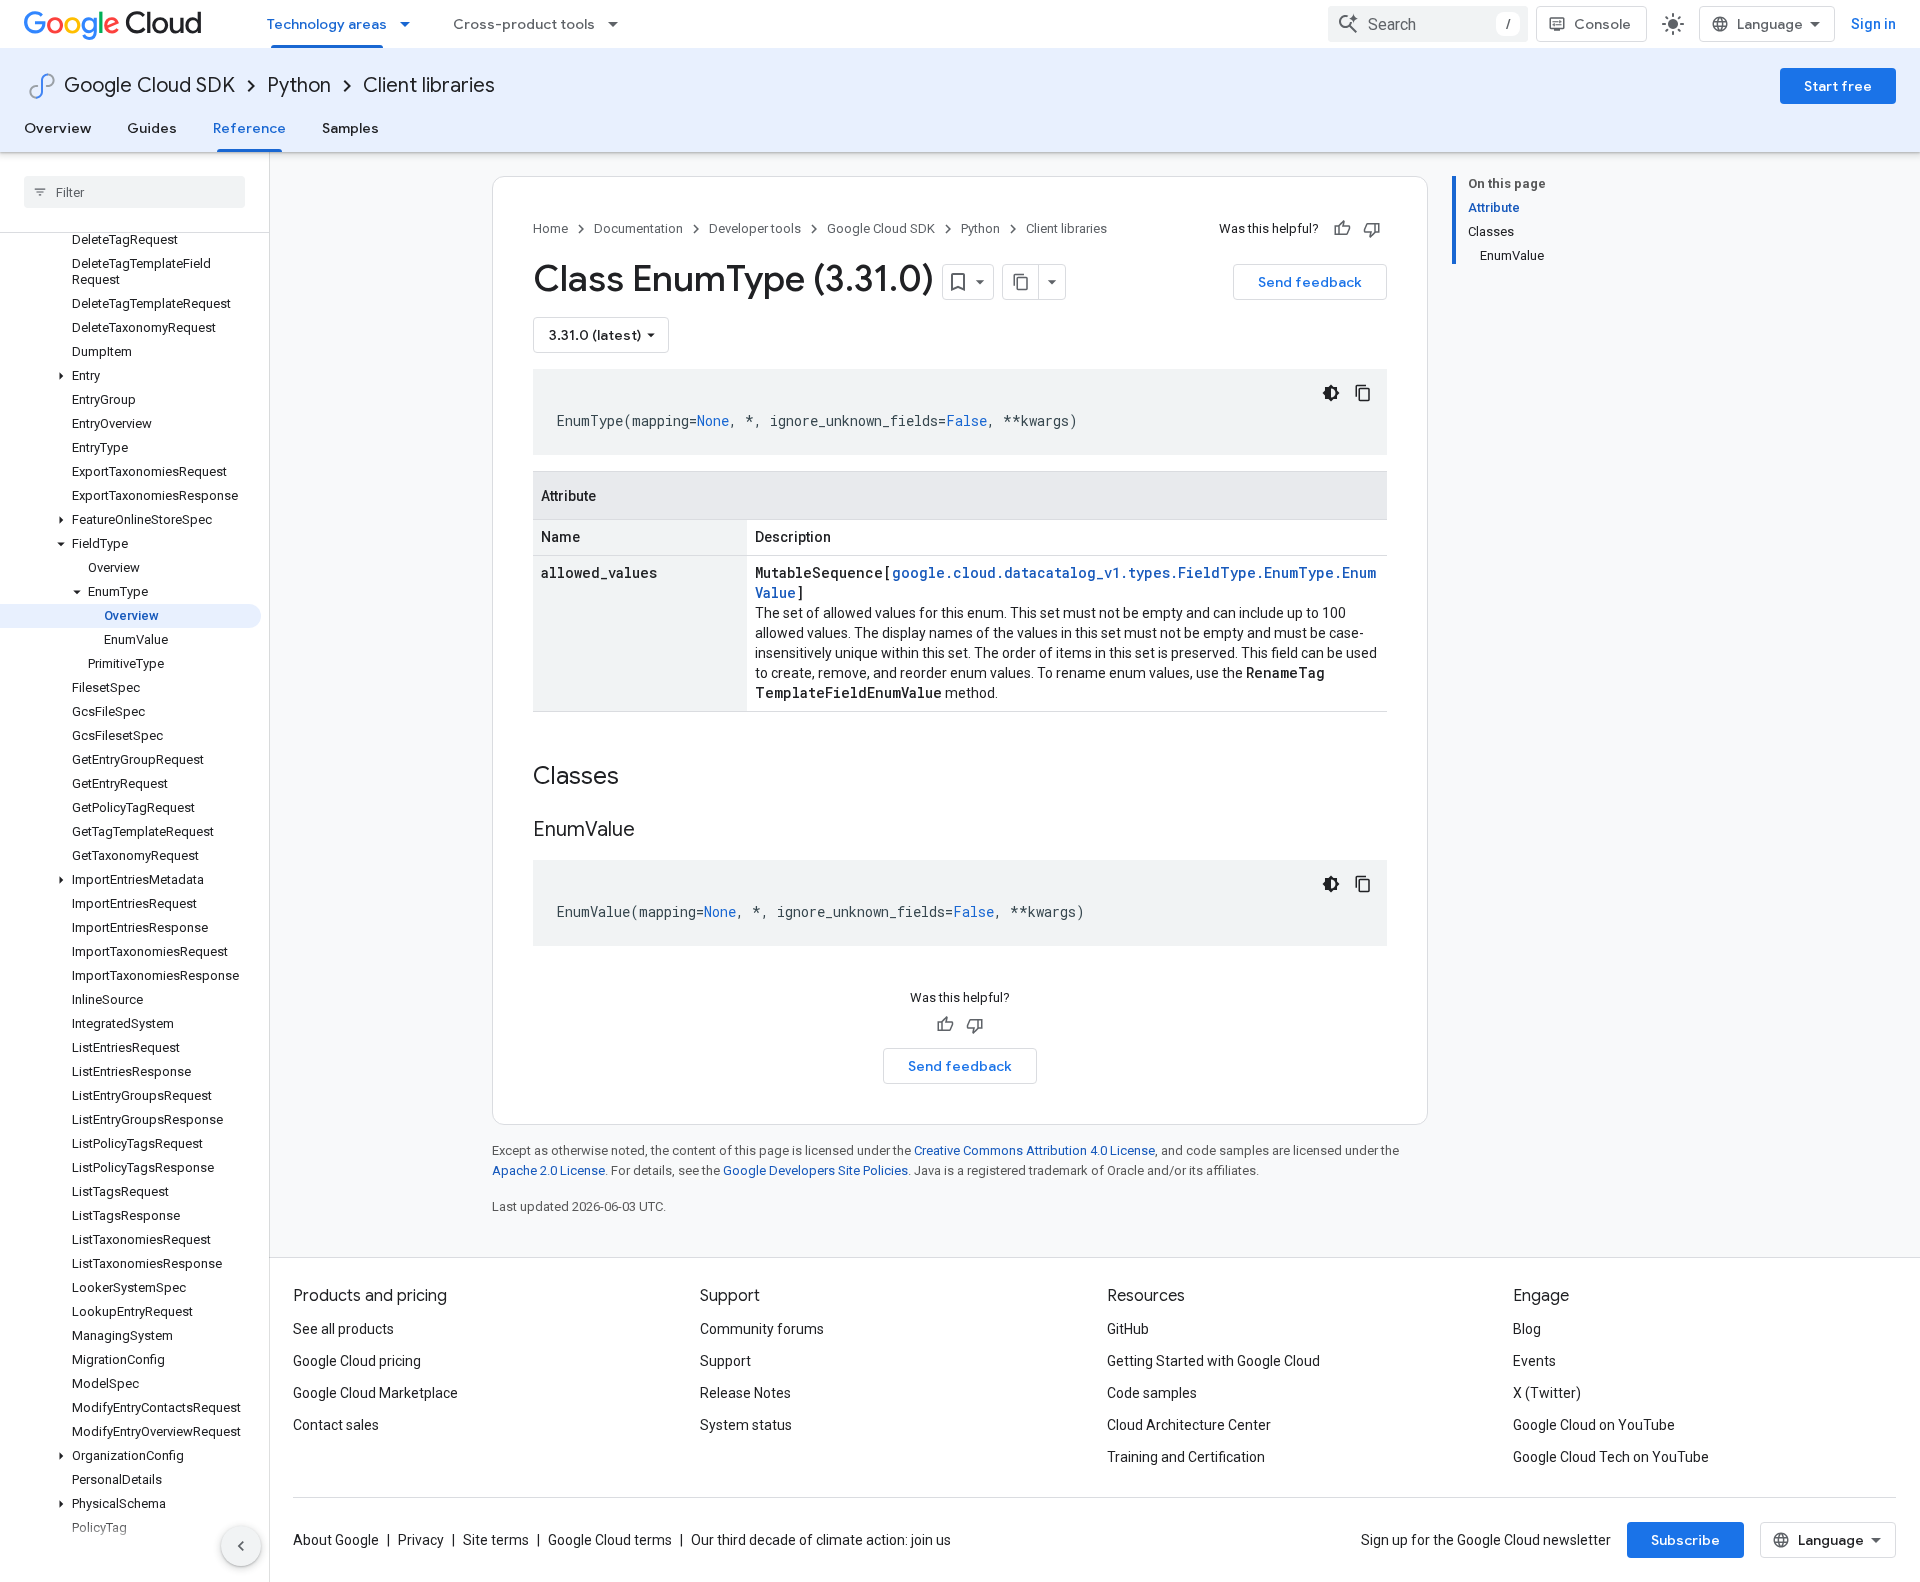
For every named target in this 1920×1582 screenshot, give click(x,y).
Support (725, 1361)
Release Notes (745, 1393)
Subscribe (1685, 1540)
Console (1602, 24)
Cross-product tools (524, 24)
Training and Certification (1186, 1457)
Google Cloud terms (610, 1540)
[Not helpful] (1372, 229)
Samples (350, 128)
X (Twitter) (1547, 1393)
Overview (57, 128)
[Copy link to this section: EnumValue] (655, 831)
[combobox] (1428, 24)
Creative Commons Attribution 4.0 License (1034, 1150)
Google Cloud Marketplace (375, 1393)
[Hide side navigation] (241, 1546)
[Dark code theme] (1331, 393)
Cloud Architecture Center (1189, 1425)
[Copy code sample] (1363, 393)
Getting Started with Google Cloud (1213, 1361)
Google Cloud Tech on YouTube (1611, 1457)
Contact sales (336, 1425)
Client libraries (429, 85)
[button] (130, 376)
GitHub (1128, 1329)
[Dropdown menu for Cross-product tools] (619, 24)
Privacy (421, 1540)
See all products (343, 1329)
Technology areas (327, 24)
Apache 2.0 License (548, 1170)
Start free (1838, 86)
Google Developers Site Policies (815, 1170)
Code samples (1152, 1393)
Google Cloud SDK (149, 85)
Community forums (762, 1329)
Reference (249, 128)
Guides (152, 128)
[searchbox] (134, 192)
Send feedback (1310, 282)
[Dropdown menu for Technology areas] (411, 24)
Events (1534, 1361)
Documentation (638, 228)
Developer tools (755, 228)
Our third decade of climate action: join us (821, 1540)
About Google (336, 1540)
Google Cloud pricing (357, 1361)
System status (746, 1425)
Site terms (496, 1540)
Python (299, 85)
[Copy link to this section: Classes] (645, 778)
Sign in (1873, 24)
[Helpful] (1342, 229)
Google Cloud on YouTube (1594, 1425)
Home (550, 228)
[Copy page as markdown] (1021, 282)
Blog (1527, 1329)
